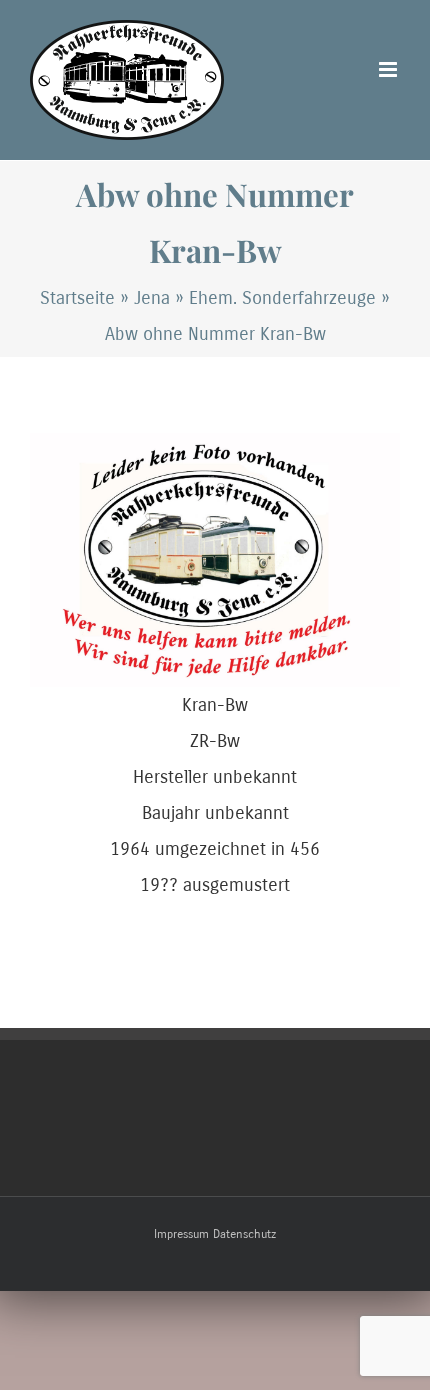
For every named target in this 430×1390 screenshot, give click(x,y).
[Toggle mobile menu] (389, 69)
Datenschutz (244, 1234)
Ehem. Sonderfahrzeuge (282, 298)
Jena (152, 298)
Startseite (77, 298)
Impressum (181, 1234)
